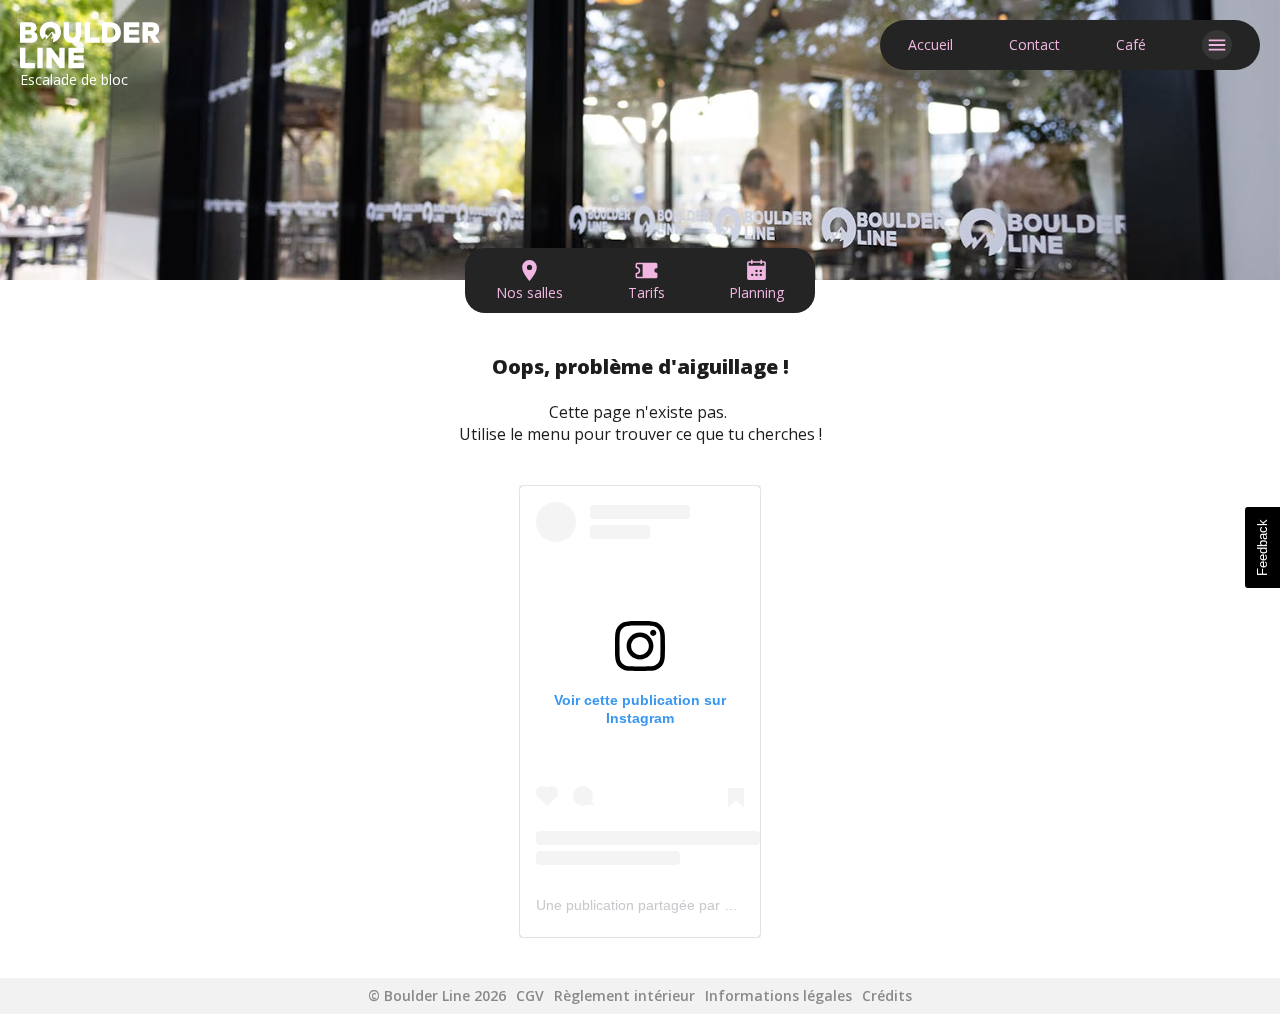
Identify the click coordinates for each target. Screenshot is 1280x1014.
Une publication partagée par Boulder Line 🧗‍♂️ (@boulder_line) (733, 905)
